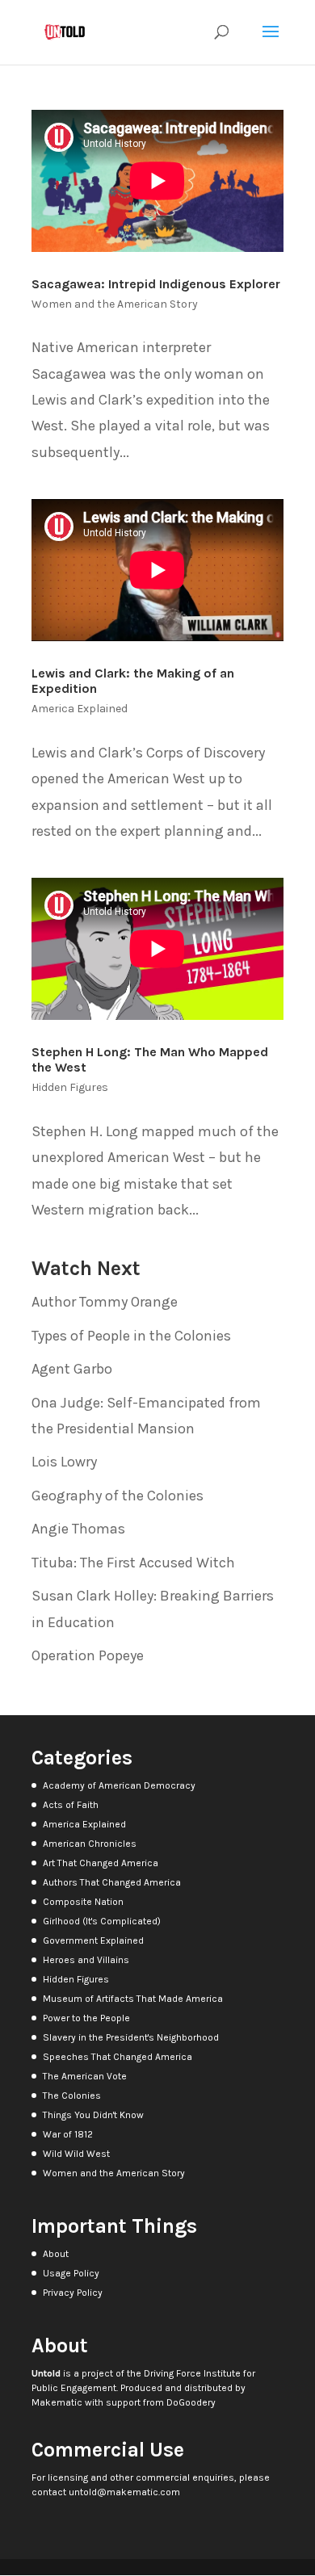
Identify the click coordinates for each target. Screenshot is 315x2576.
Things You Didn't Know (93, 2115)
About (56, 2254)
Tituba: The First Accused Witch (133, 1563)
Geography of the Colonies (118, 1496)
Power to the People (86, 2018)
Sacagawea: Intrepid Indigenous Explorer (156, 284)
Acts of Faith (71, 1805)
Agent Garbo (72, 1369)
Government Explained (93, 1940)
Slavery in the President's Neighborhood (131, 2037)
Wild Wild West (76, 2154)
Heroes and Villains (86, 1960)
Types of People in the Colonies (131, 1336)
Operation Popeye (88, 1655)
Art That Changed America (101, 1863)
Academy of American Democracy (119, 1785)
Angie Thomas (78, 1529)
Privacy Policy (73, 2293)
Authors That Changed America (112, 1882)
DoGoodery (191, 2402)
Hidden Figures (70, 1087)
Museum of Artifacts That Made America (133, 1999)
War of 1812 (68, 2134)
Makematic (57, 2402)
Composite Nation (83, 1902)
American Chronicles (90, 1844)
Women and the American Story (115, 304)
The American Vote (85, 2076)
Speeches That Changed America (118, 2057)
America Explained (80, 709)
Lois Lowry (64, 1462)
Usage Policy (71, 2273)
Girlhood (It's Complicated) (102, 1921)
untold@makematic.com (124, 2492)
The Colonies (72, 2096)
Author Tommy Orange (105, 1302)
